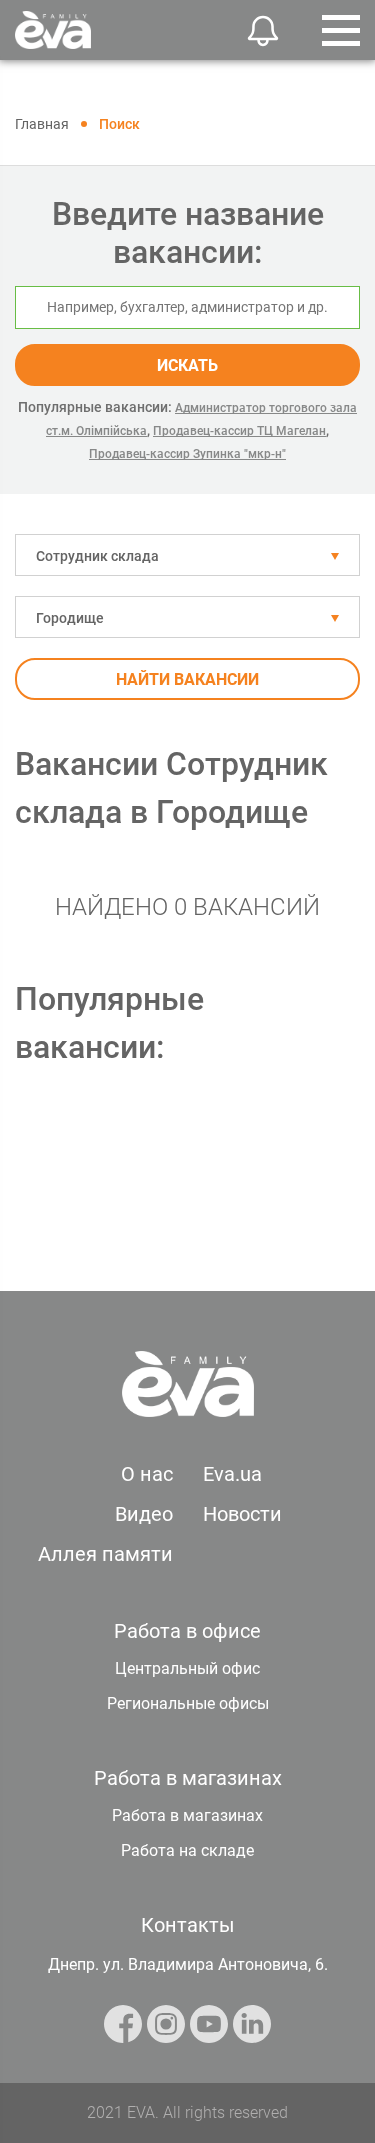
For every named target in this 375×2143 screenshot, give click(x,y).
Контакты (188, 1925)
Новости (242, 1514)
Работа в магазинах (187, 1815)
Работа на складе (187, 1850)
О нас (147, 1474)
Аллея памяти (105, 1554)
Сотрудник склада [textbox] (97, 556)
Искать (187, 365)
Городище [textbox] (70, 618)
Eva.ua (232, 1474)
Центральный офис (187, 1668)
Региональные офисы (188, 1703)
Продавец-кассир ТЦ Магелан (239, 431)
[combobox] (187, 555)
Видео (144, 1514)
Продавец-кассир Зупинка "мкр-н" (187, 454)
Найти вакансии (187, 679)
